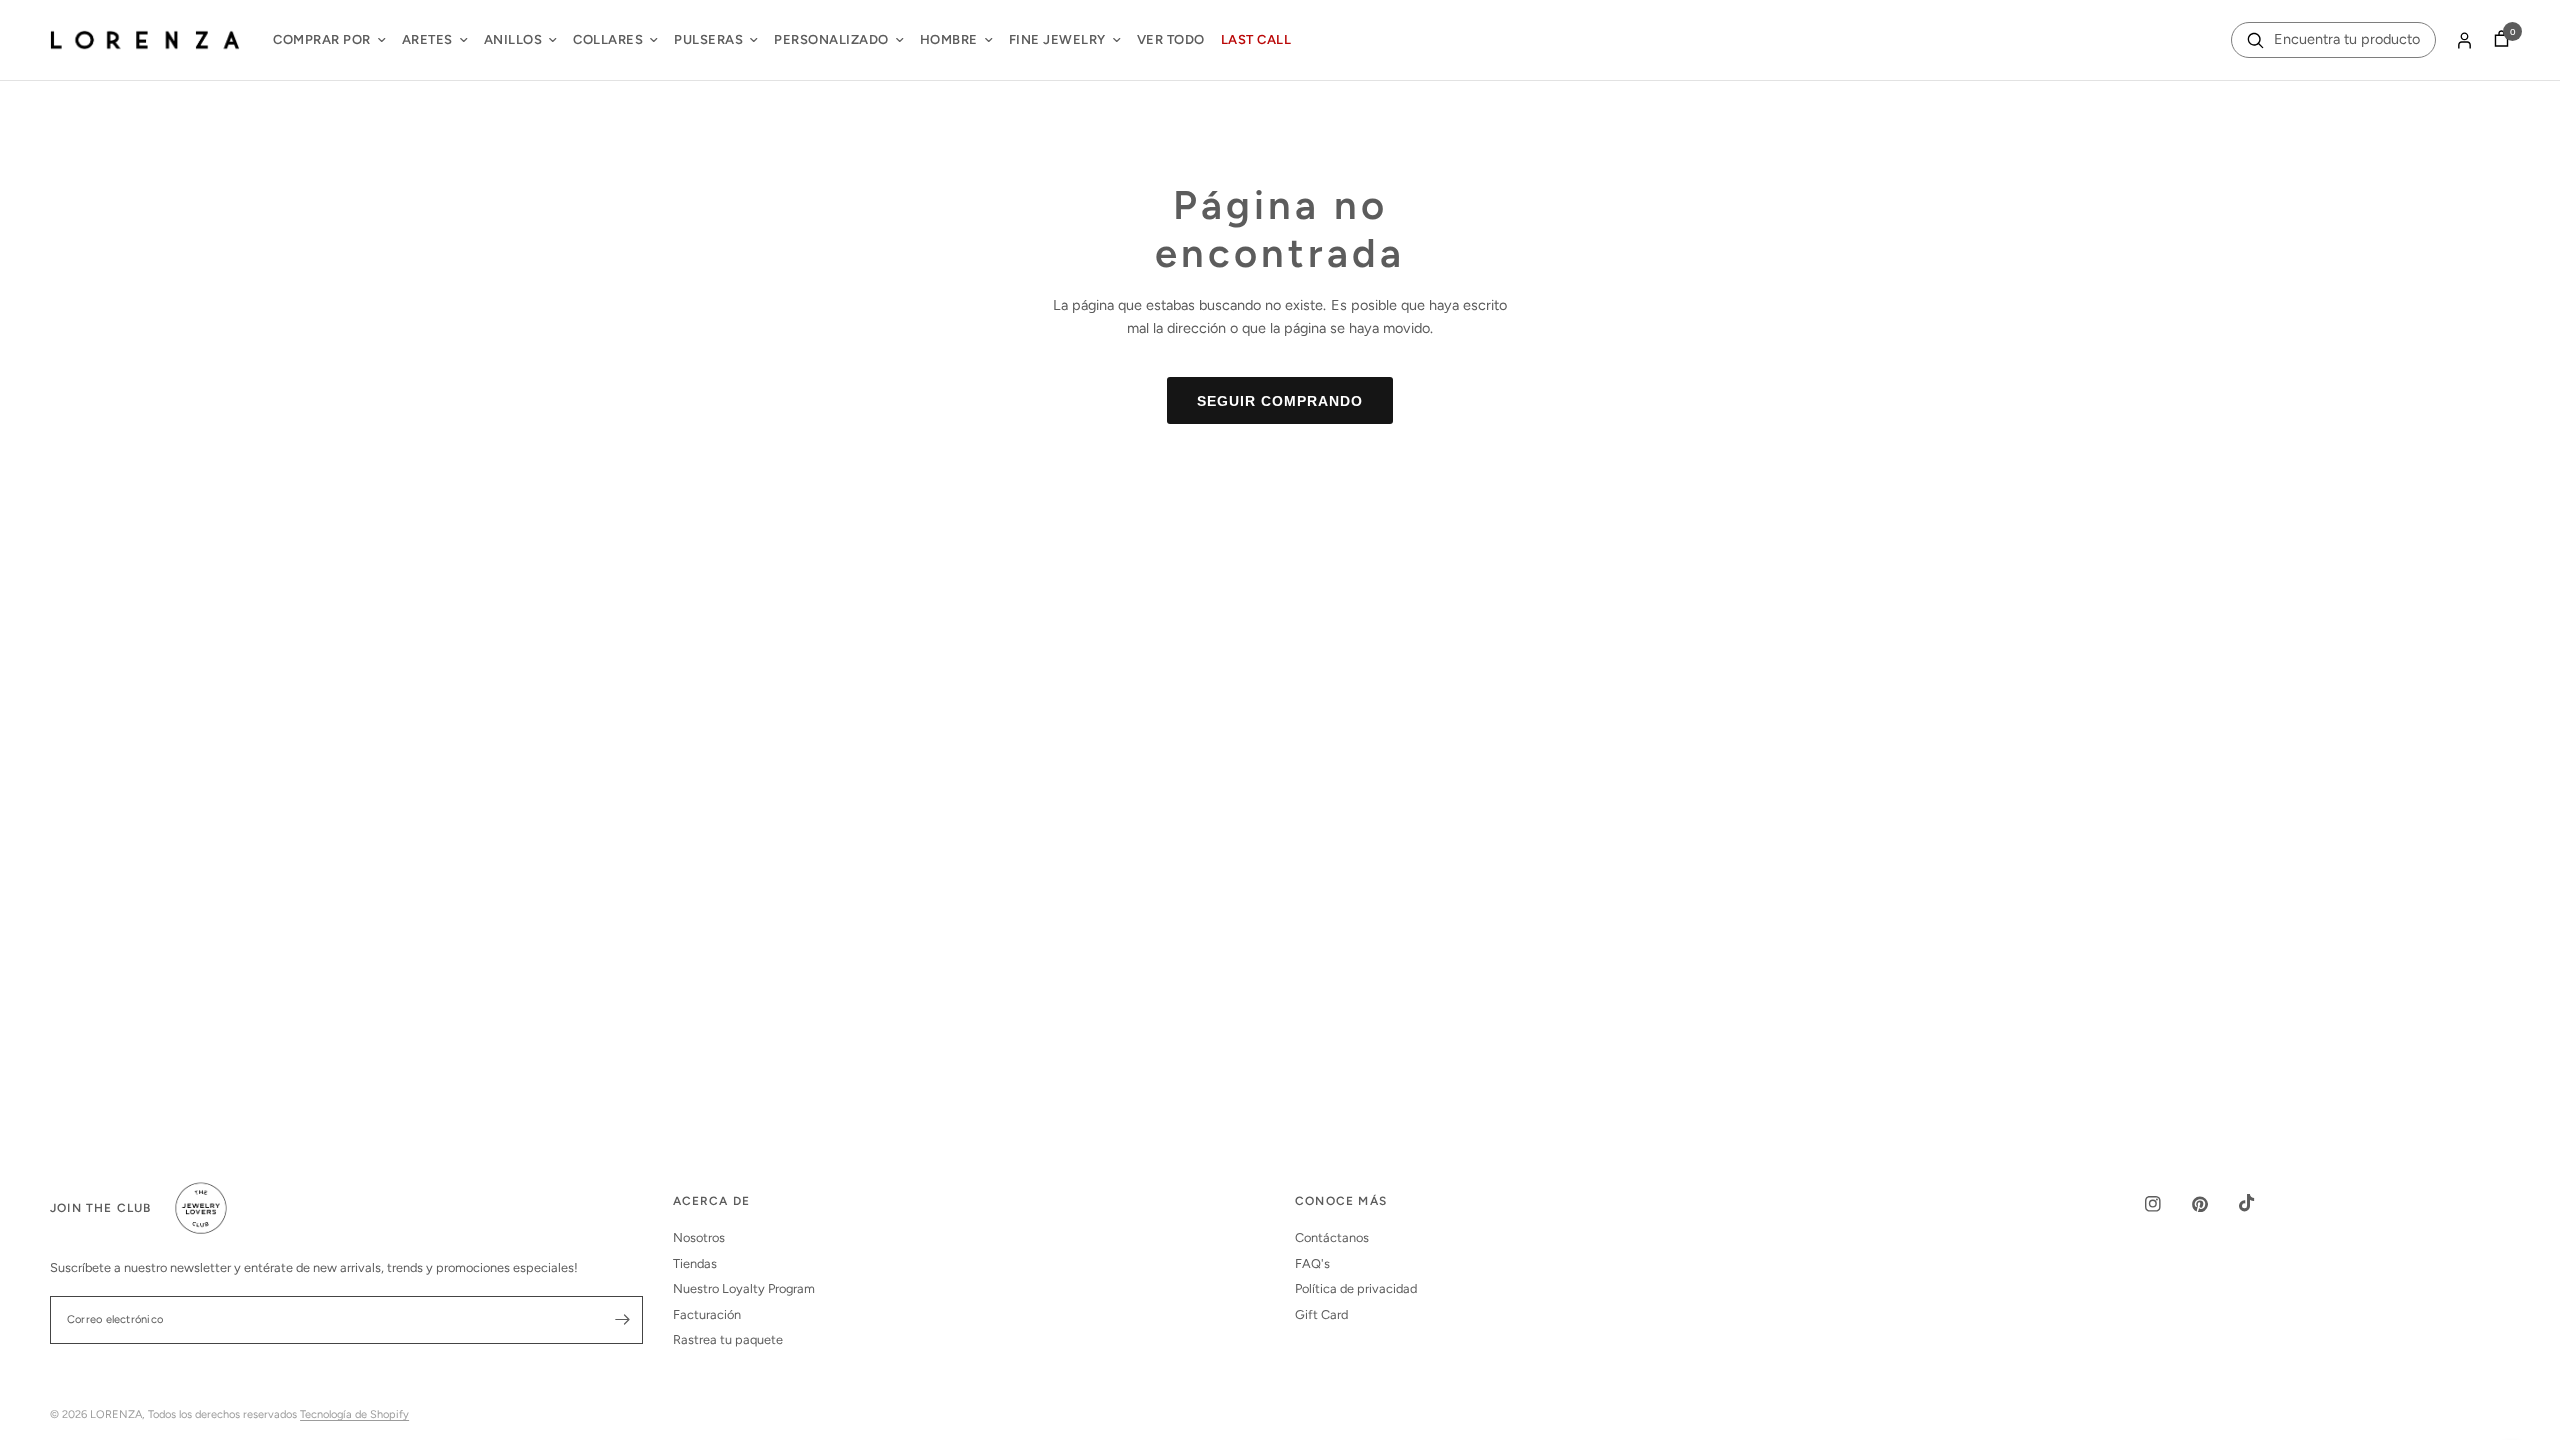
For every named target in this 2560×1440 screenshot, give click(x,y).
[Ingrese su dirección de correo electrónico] (623, 1320)
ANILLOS (513, 39)
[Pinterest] (2214, 1204)
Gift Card (1321, 1314)
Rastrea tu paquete (728, 1339)
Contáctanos (1332, 1237)
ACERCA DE (712, 1202)
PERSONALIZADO (831, 39)
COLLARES (608, 39)
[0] (2496, 40)
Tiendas (695, 1263)
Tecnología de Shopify (354, 1414)
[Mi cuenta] (2464, 40)
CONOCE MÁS (1341, 1202)
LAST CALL (1256, 39)
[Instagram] (2167, 1204)
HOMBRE (949, 39)
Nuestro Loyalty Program (744, 1288)
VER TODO (1171, 39)
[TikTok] (2261, 1203)
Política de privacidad (1356, 1288)
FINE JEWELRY (1057, 39)
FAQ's (1312, 1263)
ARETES (427, 39)
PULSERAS (708, 39)
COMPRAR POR (322, 39)
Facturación (707, 1314)
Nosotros (699, 1237)
